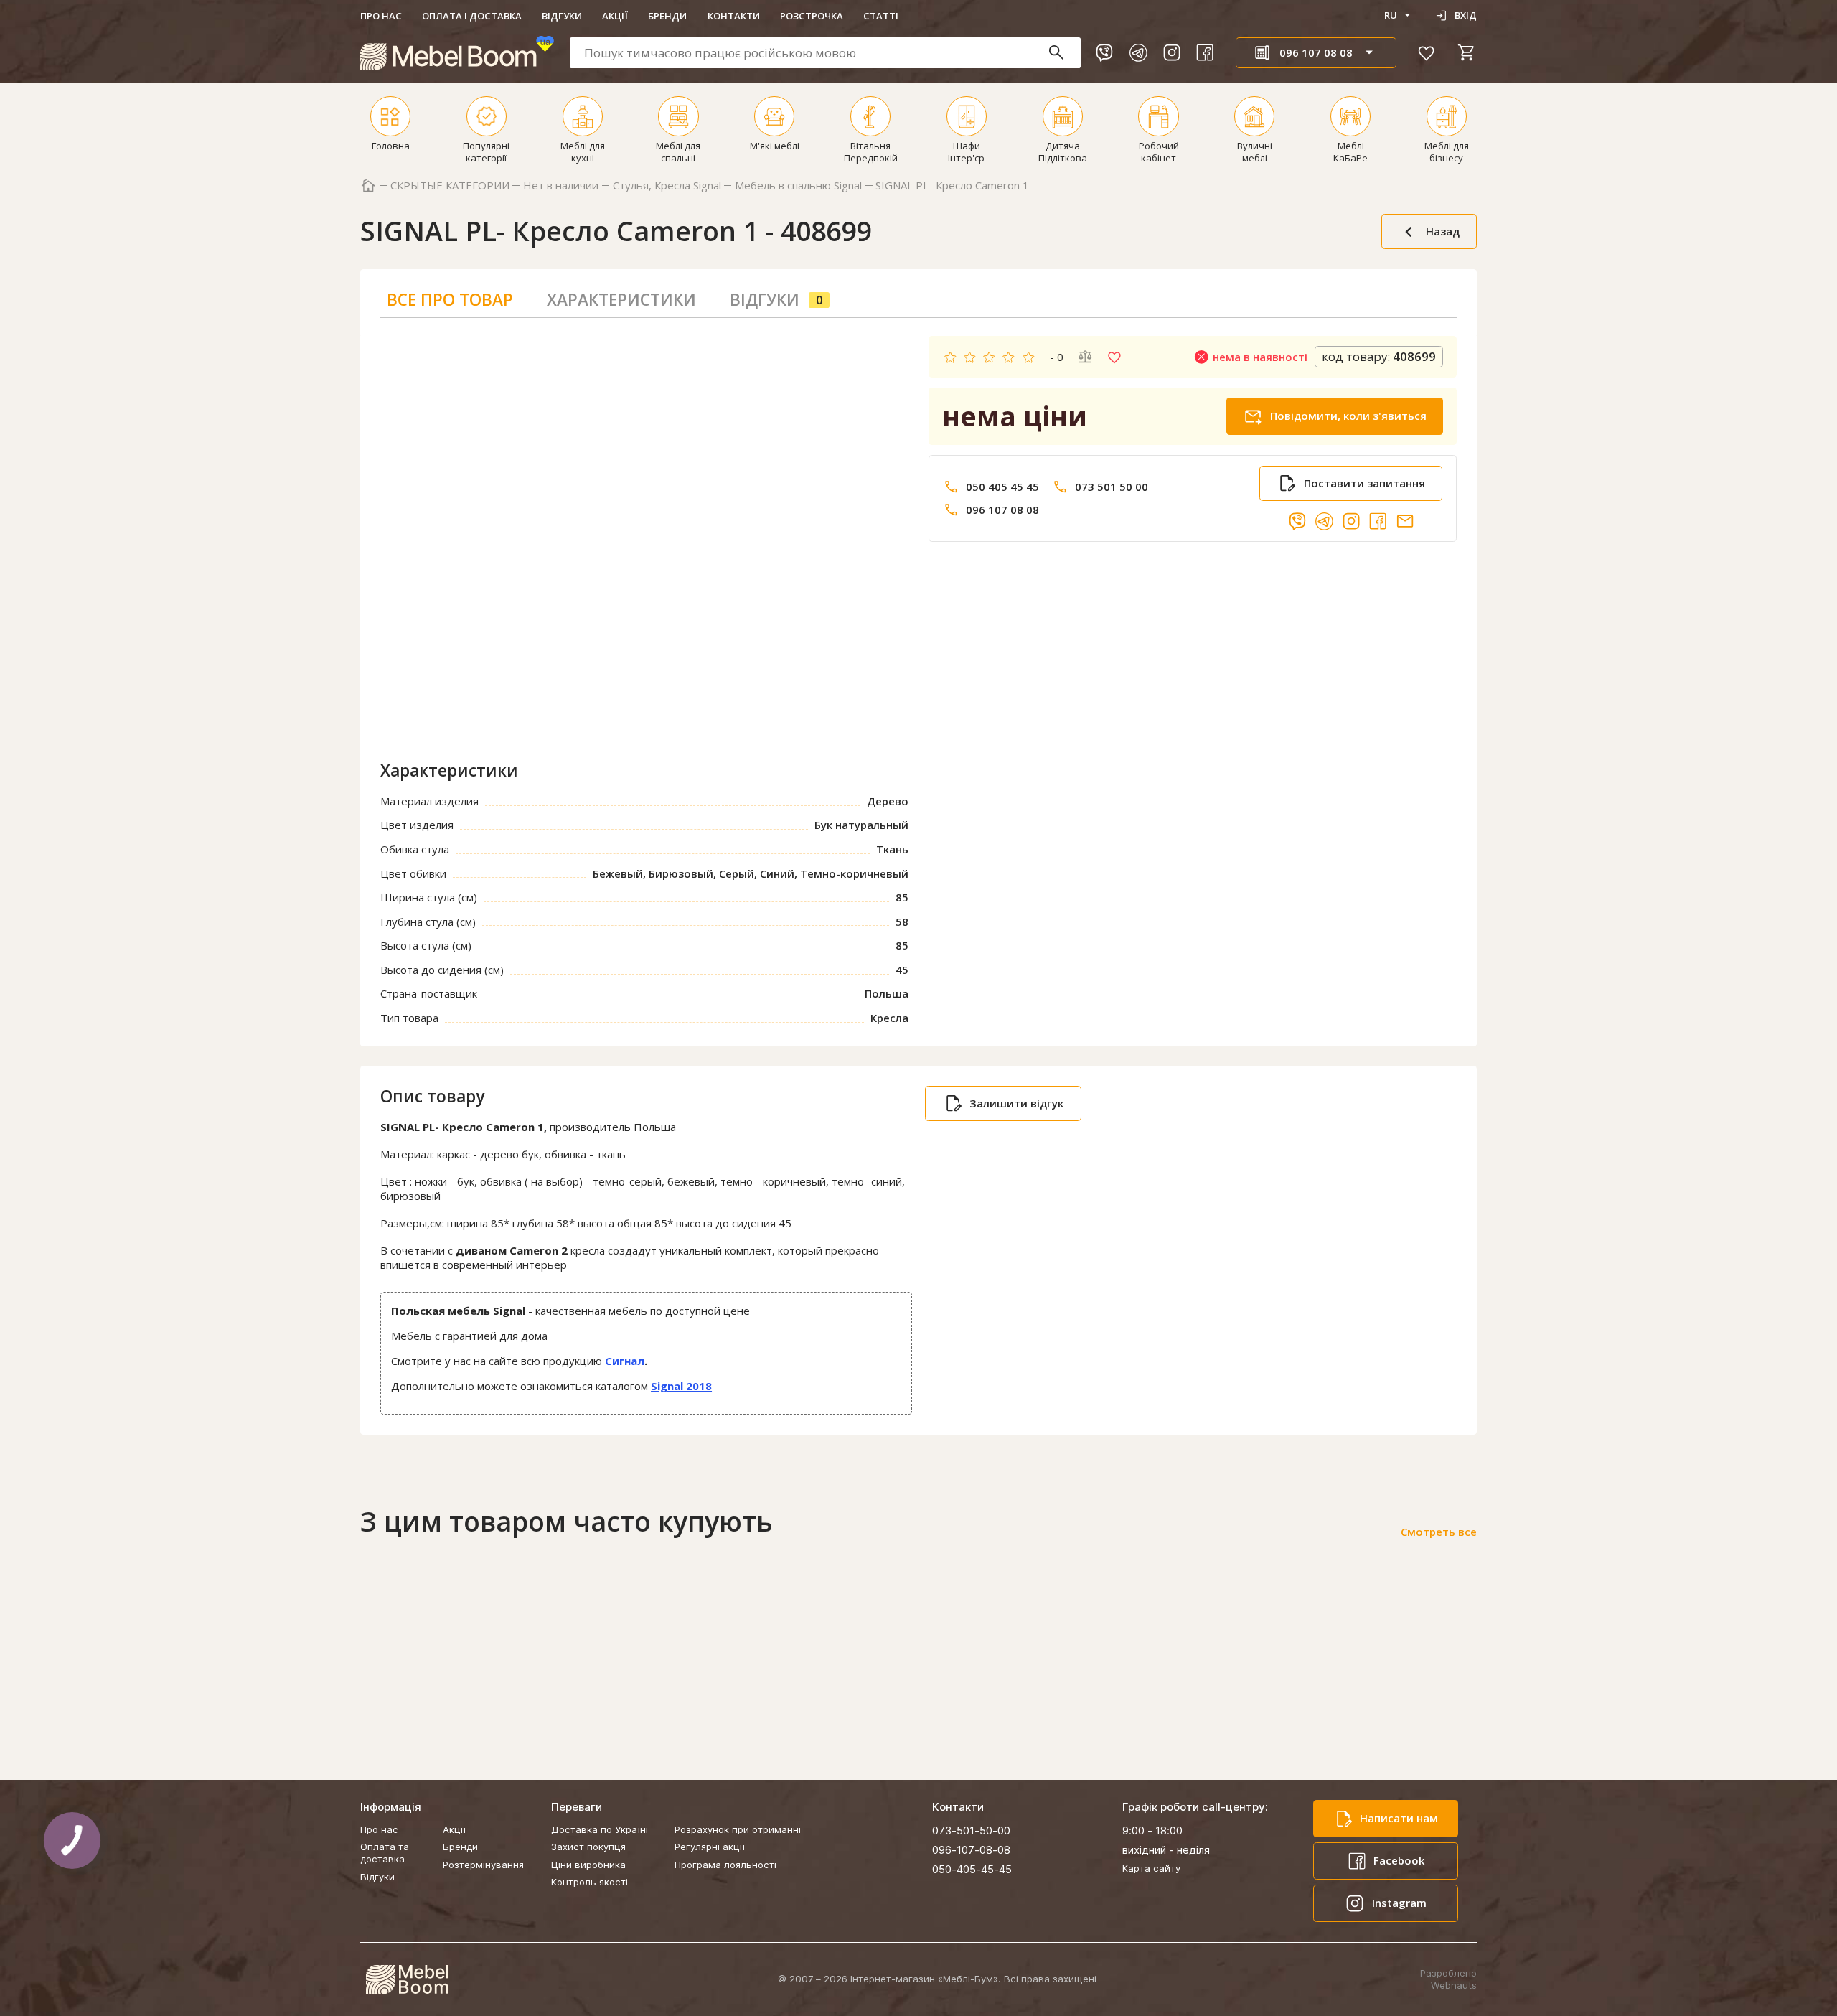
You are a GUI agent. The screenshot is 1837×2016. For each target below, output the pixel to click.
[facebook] (1205, 52)
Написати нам (1399, 1818)
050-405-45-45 (972, 1869)
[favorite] (1427, 52)
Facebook (1399, 1860)
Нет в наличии (561, 186)
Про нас (381, 16)
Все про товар (450, 300)
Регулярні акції (710, 1847)
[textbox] (825, 53)
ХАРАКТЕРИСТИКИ (621, 300)
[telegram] (1138, 52)
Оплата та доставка (385, 1853)
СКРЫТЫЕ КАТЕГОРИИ (450, 186)
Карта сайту (1151, 1868)
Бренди (667, 16)
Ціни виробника (588, 1865)
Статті (881, 16)
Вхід (1466, 15)
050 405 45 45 (1002, 487)
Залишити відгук (1016, 1103)
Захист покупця (588, 1847)
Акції (615, 16)
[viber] (1104, 52)
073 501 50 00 (1112, 487)
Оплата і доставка (472, 16)
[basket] (1467, 52)
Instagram (1399, 1903)
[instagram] (1172, 52)
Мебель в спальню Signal (798, 186)
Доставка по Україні (600, 1829)
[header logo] (457, 53)
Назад (1443, 231)
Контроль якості (589, 1882)
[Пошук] (1063, 53)
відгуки (776, 300)
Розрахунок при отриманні (738, 1829)
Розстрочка (812, 16)
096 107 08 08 (1002, 510)
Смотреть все (1439, 1532)
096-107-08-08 (971, 1850)
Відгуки (562, 16)
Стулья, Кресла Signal (667, 186)
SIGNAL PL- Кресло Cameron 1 (952, 186)
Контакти (734, 16)
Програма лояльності (725, 1865)
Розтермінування (483, 1865)
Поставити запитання (1364, 483)
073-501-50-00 (971, 1830)
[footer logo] (407, 1979)
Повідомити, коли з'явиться (1348, 416)
